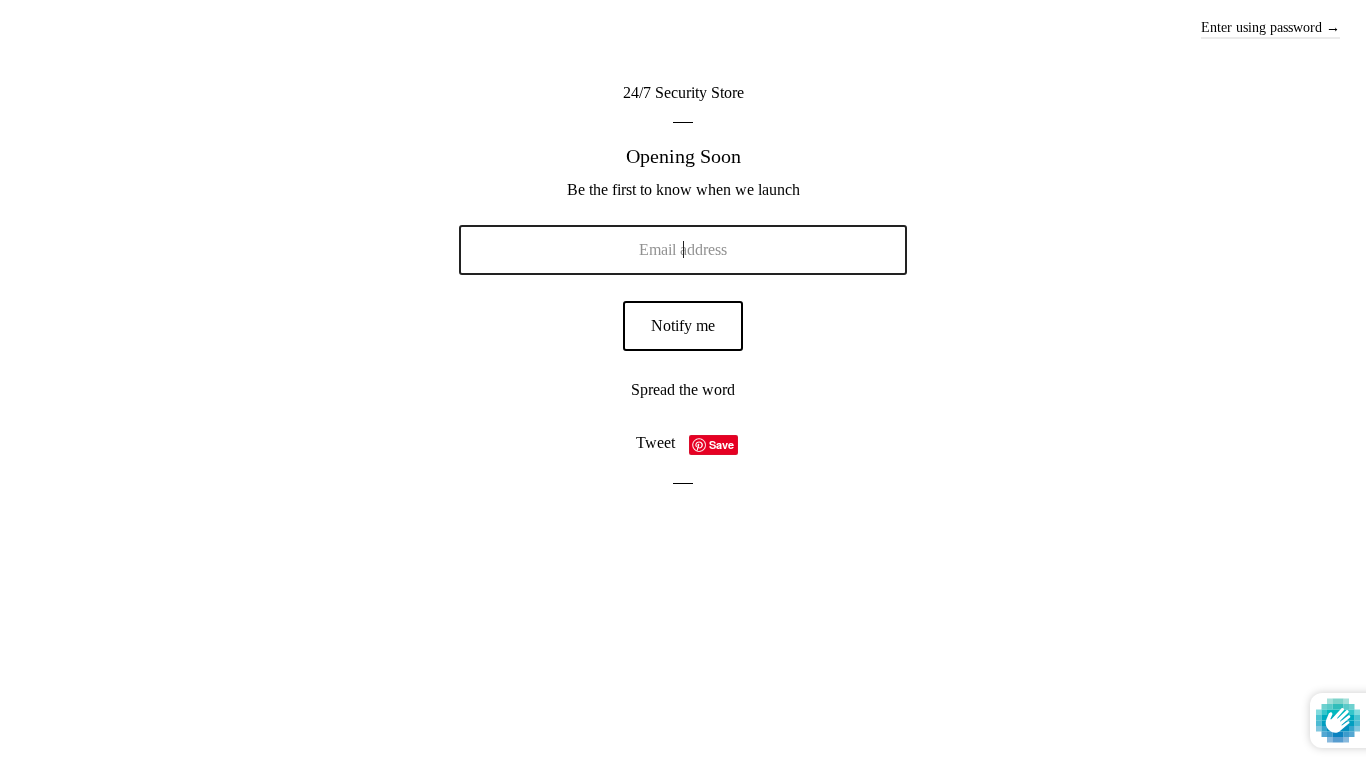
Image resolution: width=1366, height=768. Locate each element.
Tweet (655, 442)
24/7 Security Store (683, 92)
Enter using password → (1270, 27)
